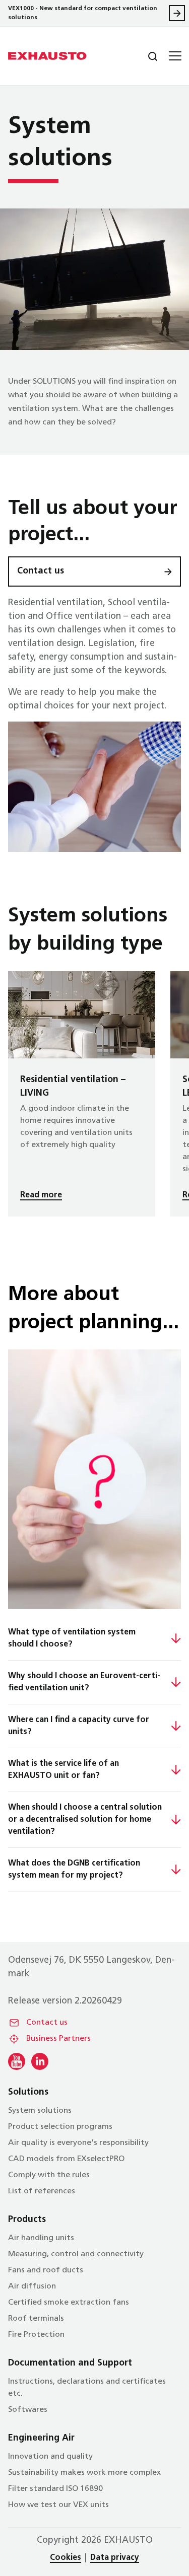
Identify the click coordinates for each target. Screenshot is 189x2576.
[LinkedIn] (40, 2061)
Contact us (41, 571)
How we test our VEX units (58, 2505)
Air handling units (41, 2238)
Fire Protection (36, 2335)
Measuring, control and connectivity (76, 2254)
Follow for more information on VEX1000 (177, 13)
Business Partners (58, 2039)
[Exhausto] (47, 56)
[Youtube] (17, 2061)
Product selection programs (60, 2127)
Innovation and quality (50, 2457)
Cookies (66, 2558)
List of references (42, 2191)
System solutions (40, 2111)
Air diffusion (32, 2286)
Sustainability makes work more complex (84, 2473)
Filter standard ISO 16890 (55, 2489)
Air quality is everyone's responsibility (78, 2143)
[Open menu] (174, 56)
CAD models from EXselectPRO (66, 2159)
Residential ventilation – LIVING (82, 1093)
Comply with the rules (49, 2175)
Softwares (28, 2410)
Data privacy (115, 2558)
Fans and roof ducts (46, 2270)
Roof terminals (36, 2319)
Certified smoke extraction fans (69, 2303)
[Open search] (145, 56)
